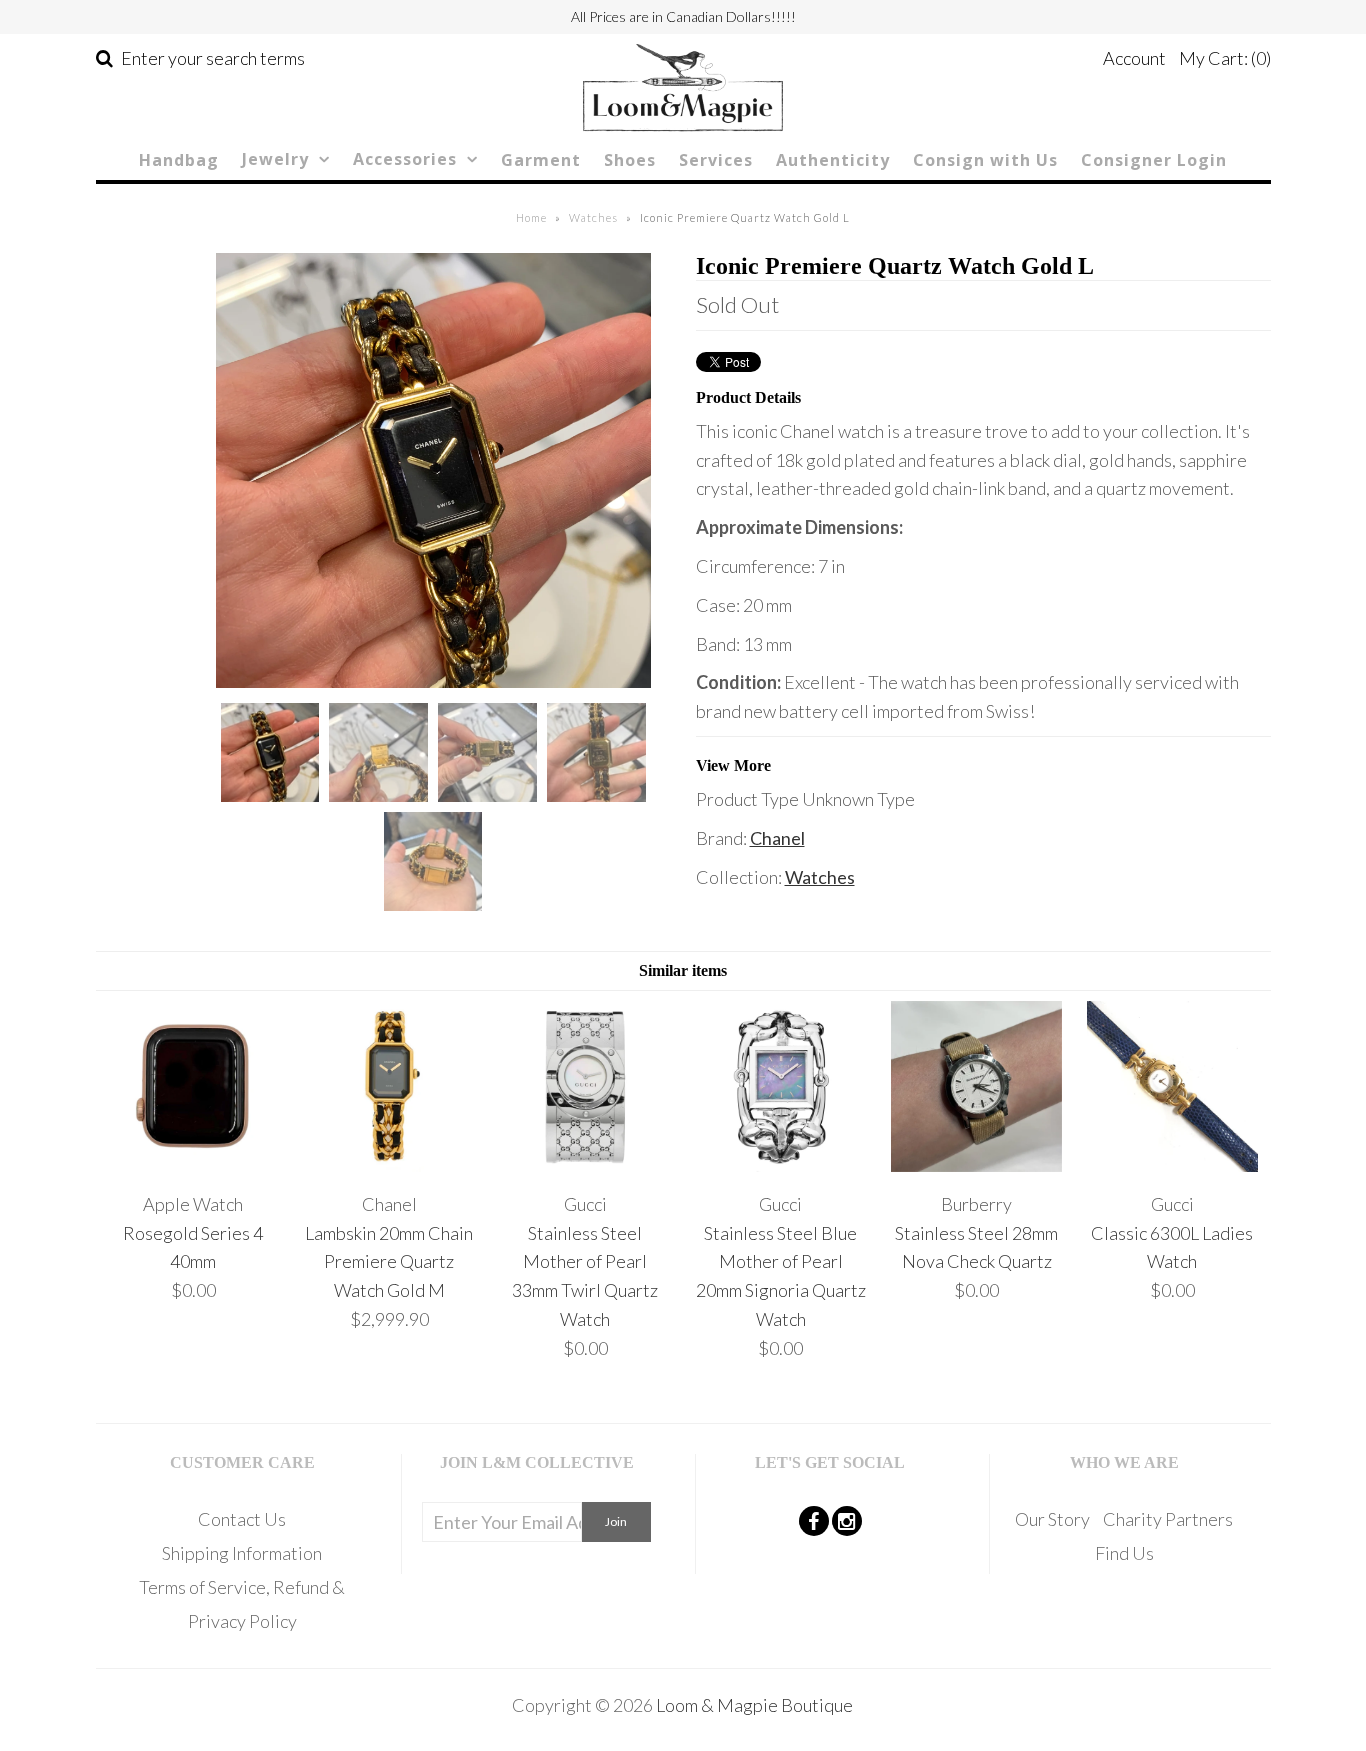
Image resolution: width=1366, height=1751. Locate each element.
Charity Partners (1168, 1519)
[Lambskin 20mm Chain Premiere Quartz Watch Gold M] (389, 1165)
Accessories (405, 159)
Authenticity (833, 160)
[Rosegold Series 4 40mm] (193, 1165)
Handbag (179, 160)
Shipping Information (242, 1553)
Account (1134, 58)
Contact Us (242, 1519)
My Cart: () (1225, 58)
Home (531, 217)
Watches (593, 217)
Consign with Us (985, 160)
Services (716, 160)
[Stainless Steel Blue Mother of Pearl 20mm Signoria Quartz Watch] (780, 1165)
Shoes (630, 160)
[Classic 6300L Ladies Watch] (1172, 1165)
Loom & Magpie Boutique (754, 1705)
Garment (541, 160)
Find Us (1124, 1553)
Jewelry (275, 159)
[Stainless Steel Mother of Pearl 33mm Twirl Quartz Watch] (584, 1165)
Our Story (1052, 1519)
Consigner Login (1154, 160)
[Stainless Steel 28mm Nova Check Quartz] (976, 1165)
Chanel (777, 838)
